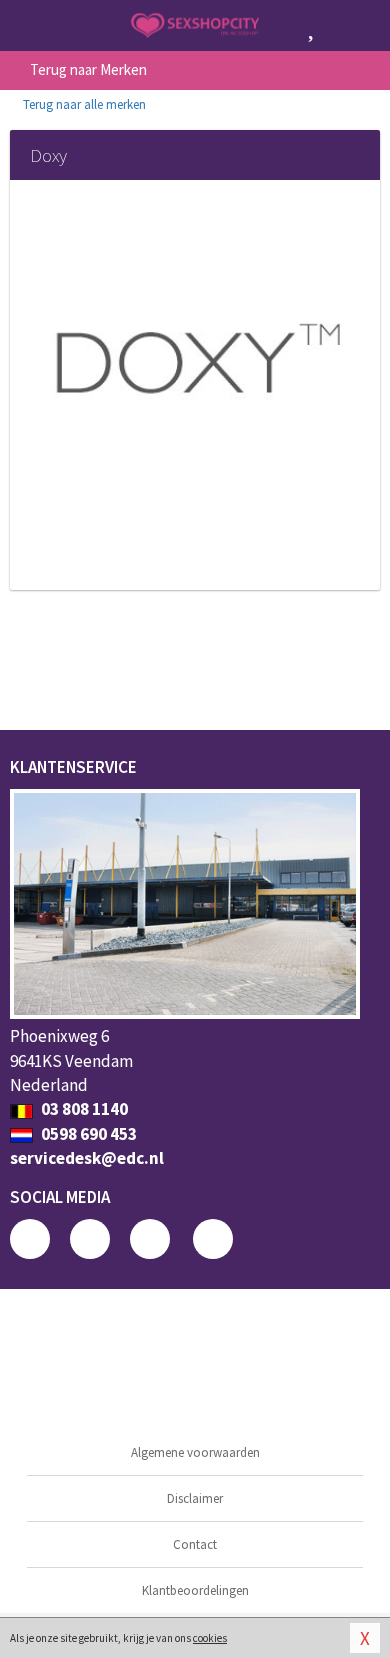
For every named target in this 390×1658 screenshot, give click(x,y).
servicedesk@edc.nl (87, 1158)
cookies (210, 1638)
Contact (195, 1544)
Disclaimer (195, 1498)
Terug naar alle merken (83, 104)
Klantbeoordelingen (195, 1590)
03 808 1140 (83, 1109)
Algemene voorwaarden (195, 1452)
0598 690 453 (87, 1134)
